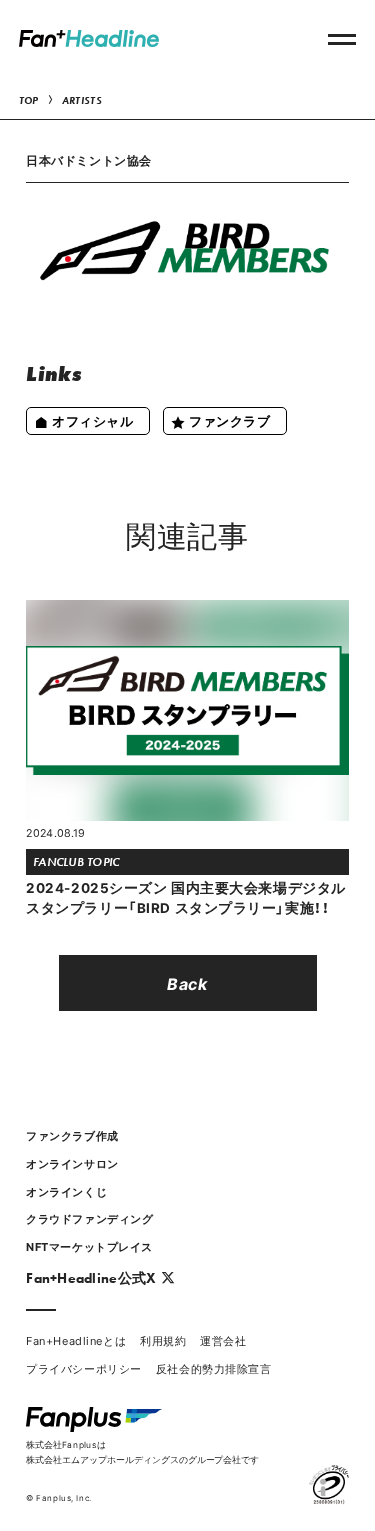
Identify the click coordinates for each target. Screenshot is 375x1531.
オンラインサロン (72, 1163)
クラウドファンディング (89, 1218)
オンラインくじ (66, 1191)
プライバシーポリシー (84, 1368)
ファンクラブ (229, 420)
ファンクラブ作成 (72, 1135)
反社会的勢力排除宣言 (214, 1368)
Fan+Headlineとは (76, 1340)
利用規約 (163, 1340)
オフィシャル (92, 420)
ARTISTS (82, 100)
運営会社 (223, 1340)
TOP (29, 100)
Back (187, 983)
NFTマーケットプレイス (89, 1246)
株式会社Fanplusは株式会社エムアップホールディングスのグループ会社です (142, 1451)
